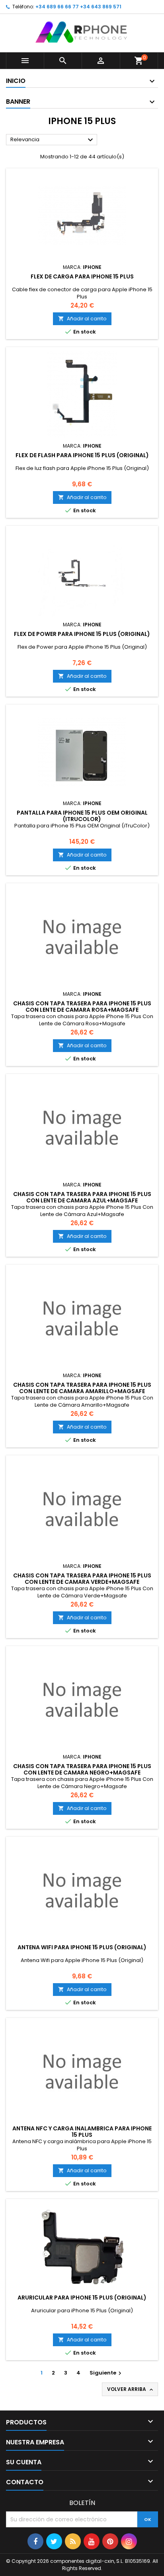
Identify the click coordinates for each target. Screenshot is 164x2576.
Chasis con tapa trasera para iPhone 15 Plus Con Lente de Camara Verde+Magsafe (82, 1579)
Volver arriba (131, 2389)
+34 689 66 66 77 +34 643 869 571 (78, 7)
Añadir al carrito (82, 319)
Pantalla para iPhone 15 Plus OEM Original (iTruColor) (82, 816)
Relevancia (53, 140)
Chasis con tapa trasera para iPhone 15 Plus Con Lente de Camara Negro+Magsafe (82, 1769)
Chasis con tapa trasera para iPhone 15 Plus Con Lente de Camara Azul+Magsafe (82, 1197)
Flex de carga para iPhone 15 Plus (82, 276)
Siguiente (106, 2373)
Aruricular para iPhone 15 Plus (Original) (82, 2298)
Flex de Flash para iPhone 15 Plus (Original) (82, 455)
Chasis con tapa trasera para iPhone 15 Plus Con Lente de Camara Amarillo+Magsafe (82, 1388)
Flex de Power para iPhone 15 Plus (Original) (82, 634)
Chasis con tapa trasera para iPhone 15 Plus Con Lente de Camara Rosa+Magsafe (82, 1007)
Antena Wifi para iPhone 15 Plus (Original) (82, 1947)
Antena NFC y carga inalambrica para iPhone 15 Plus (82, 2132)
